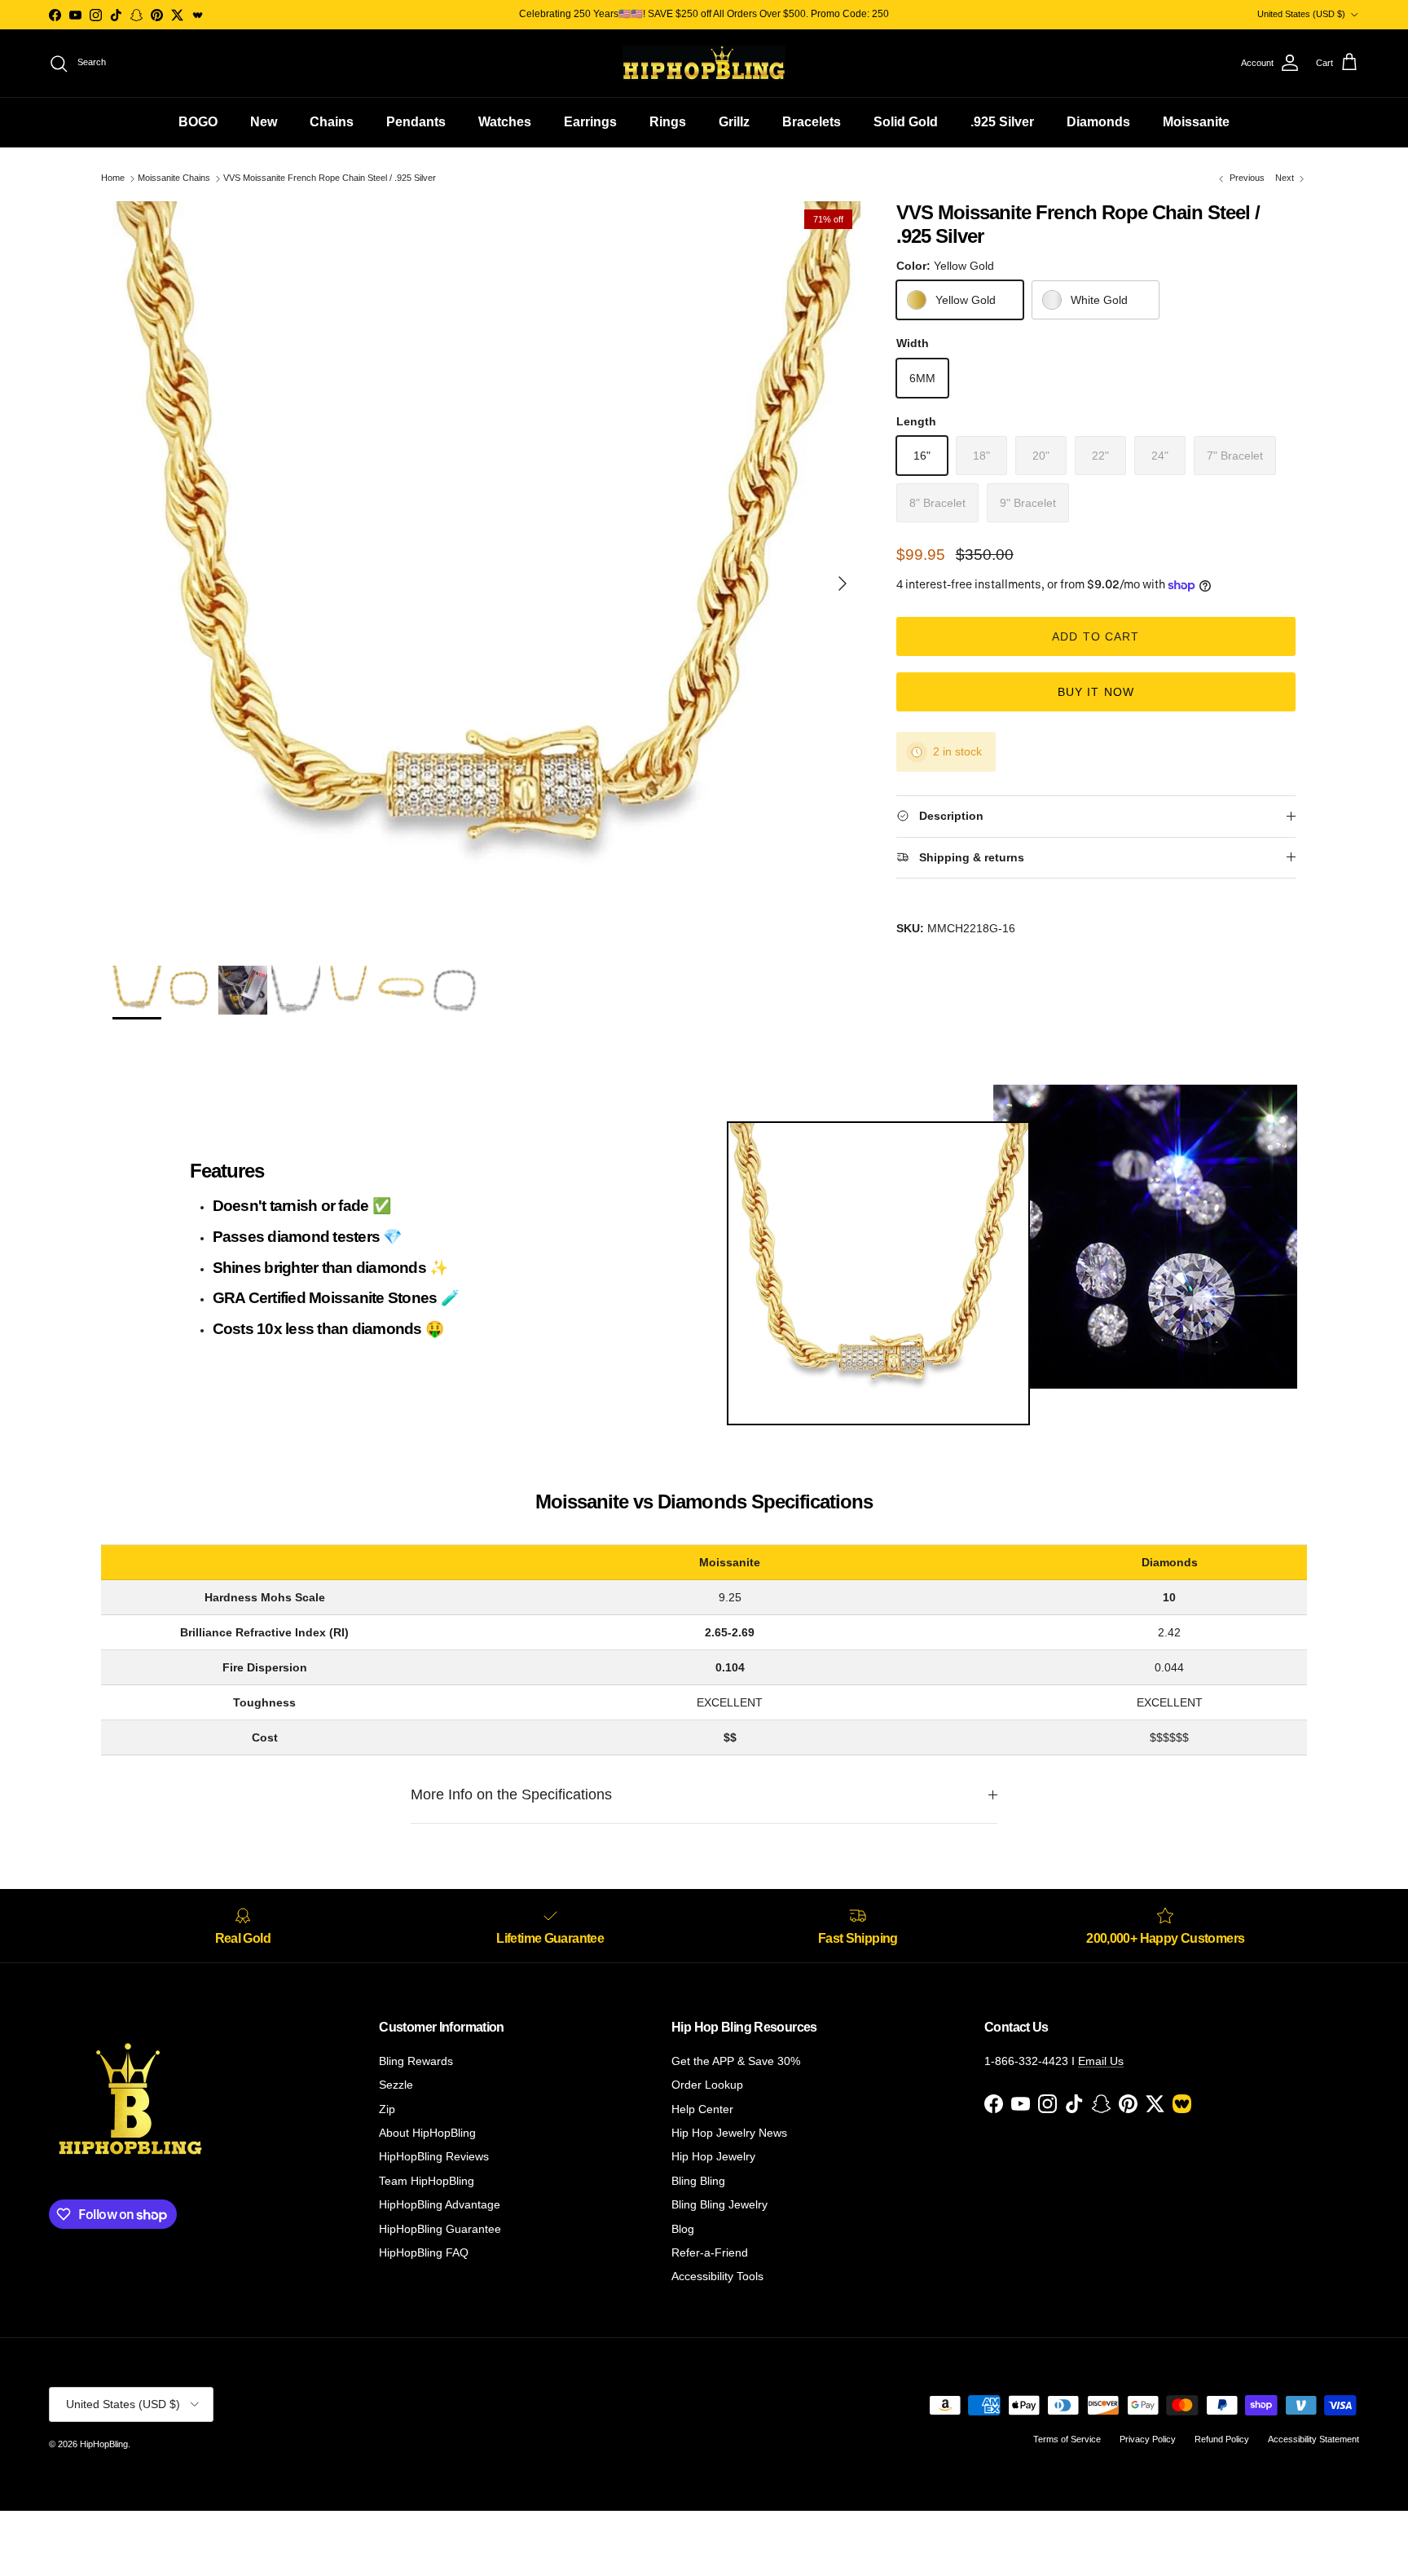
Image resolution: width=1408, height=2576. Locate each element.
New (264, 122)
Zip (387, 2109)
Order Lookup (707, 2085)
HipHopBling (104, 2444)
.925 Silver (1002, 122)
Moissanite (1196, 122)
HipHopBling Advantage (440, 2204)
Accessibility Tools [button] (717, 2276)
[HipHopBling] (704, 63)
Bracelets (812, 122)
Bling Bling (698, 2181)
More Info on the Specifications (511, 1794)
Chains (332, 122)
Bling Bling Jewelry (719, 2204)
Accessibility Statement (1313, 2439)
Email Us (1101, 2061)
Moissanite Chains (174, 178)
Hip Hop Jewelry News (729, 2133)
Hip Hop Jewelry (713, 2156)
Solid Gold (906, 122)
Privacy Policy (1148, 2439)
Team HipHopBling (427, 2181)
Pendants (416, 122)
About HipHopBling (427, 2133)
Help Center (702, 2109)
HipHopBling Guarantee (440, 2229)
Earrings (590, 122)
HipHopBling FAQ (424, 2252)
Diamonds (1098, 122)
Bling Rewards (416, 2061)
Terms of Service (1067, 2439)
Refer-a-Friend (710, 2252)
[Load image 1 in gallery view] (486, 575)
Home (113, 178)
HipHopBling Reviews (434, 2156)
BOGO (198, 122)
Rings (668, 122)
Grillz (734, 122)
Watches (505, 122)
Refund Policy (1222, 2439)
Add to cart (1096, 636)
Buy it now (1096, 692)
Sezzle (396, 2085)
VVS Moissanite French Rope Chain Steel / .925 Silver (330, 178)
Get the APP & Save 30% (736, 2061)
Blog (683, 2229)
